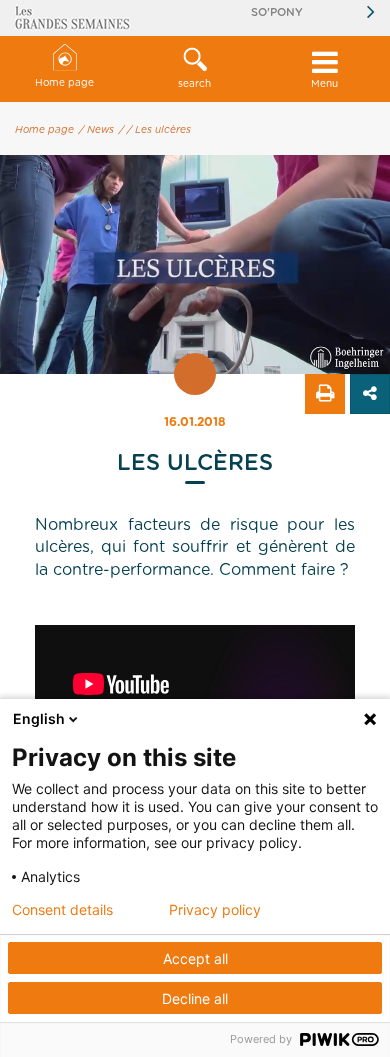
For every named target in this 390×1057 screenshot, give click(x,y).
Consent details (62, 910)
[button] (195, 69)
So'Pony (277, 12)
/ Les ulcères (159, 130)
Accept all (195, 958)
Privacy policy (215, 910)
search (194, 84)
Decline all (195, 998)
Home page (64, 83)
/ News (96, 130)
